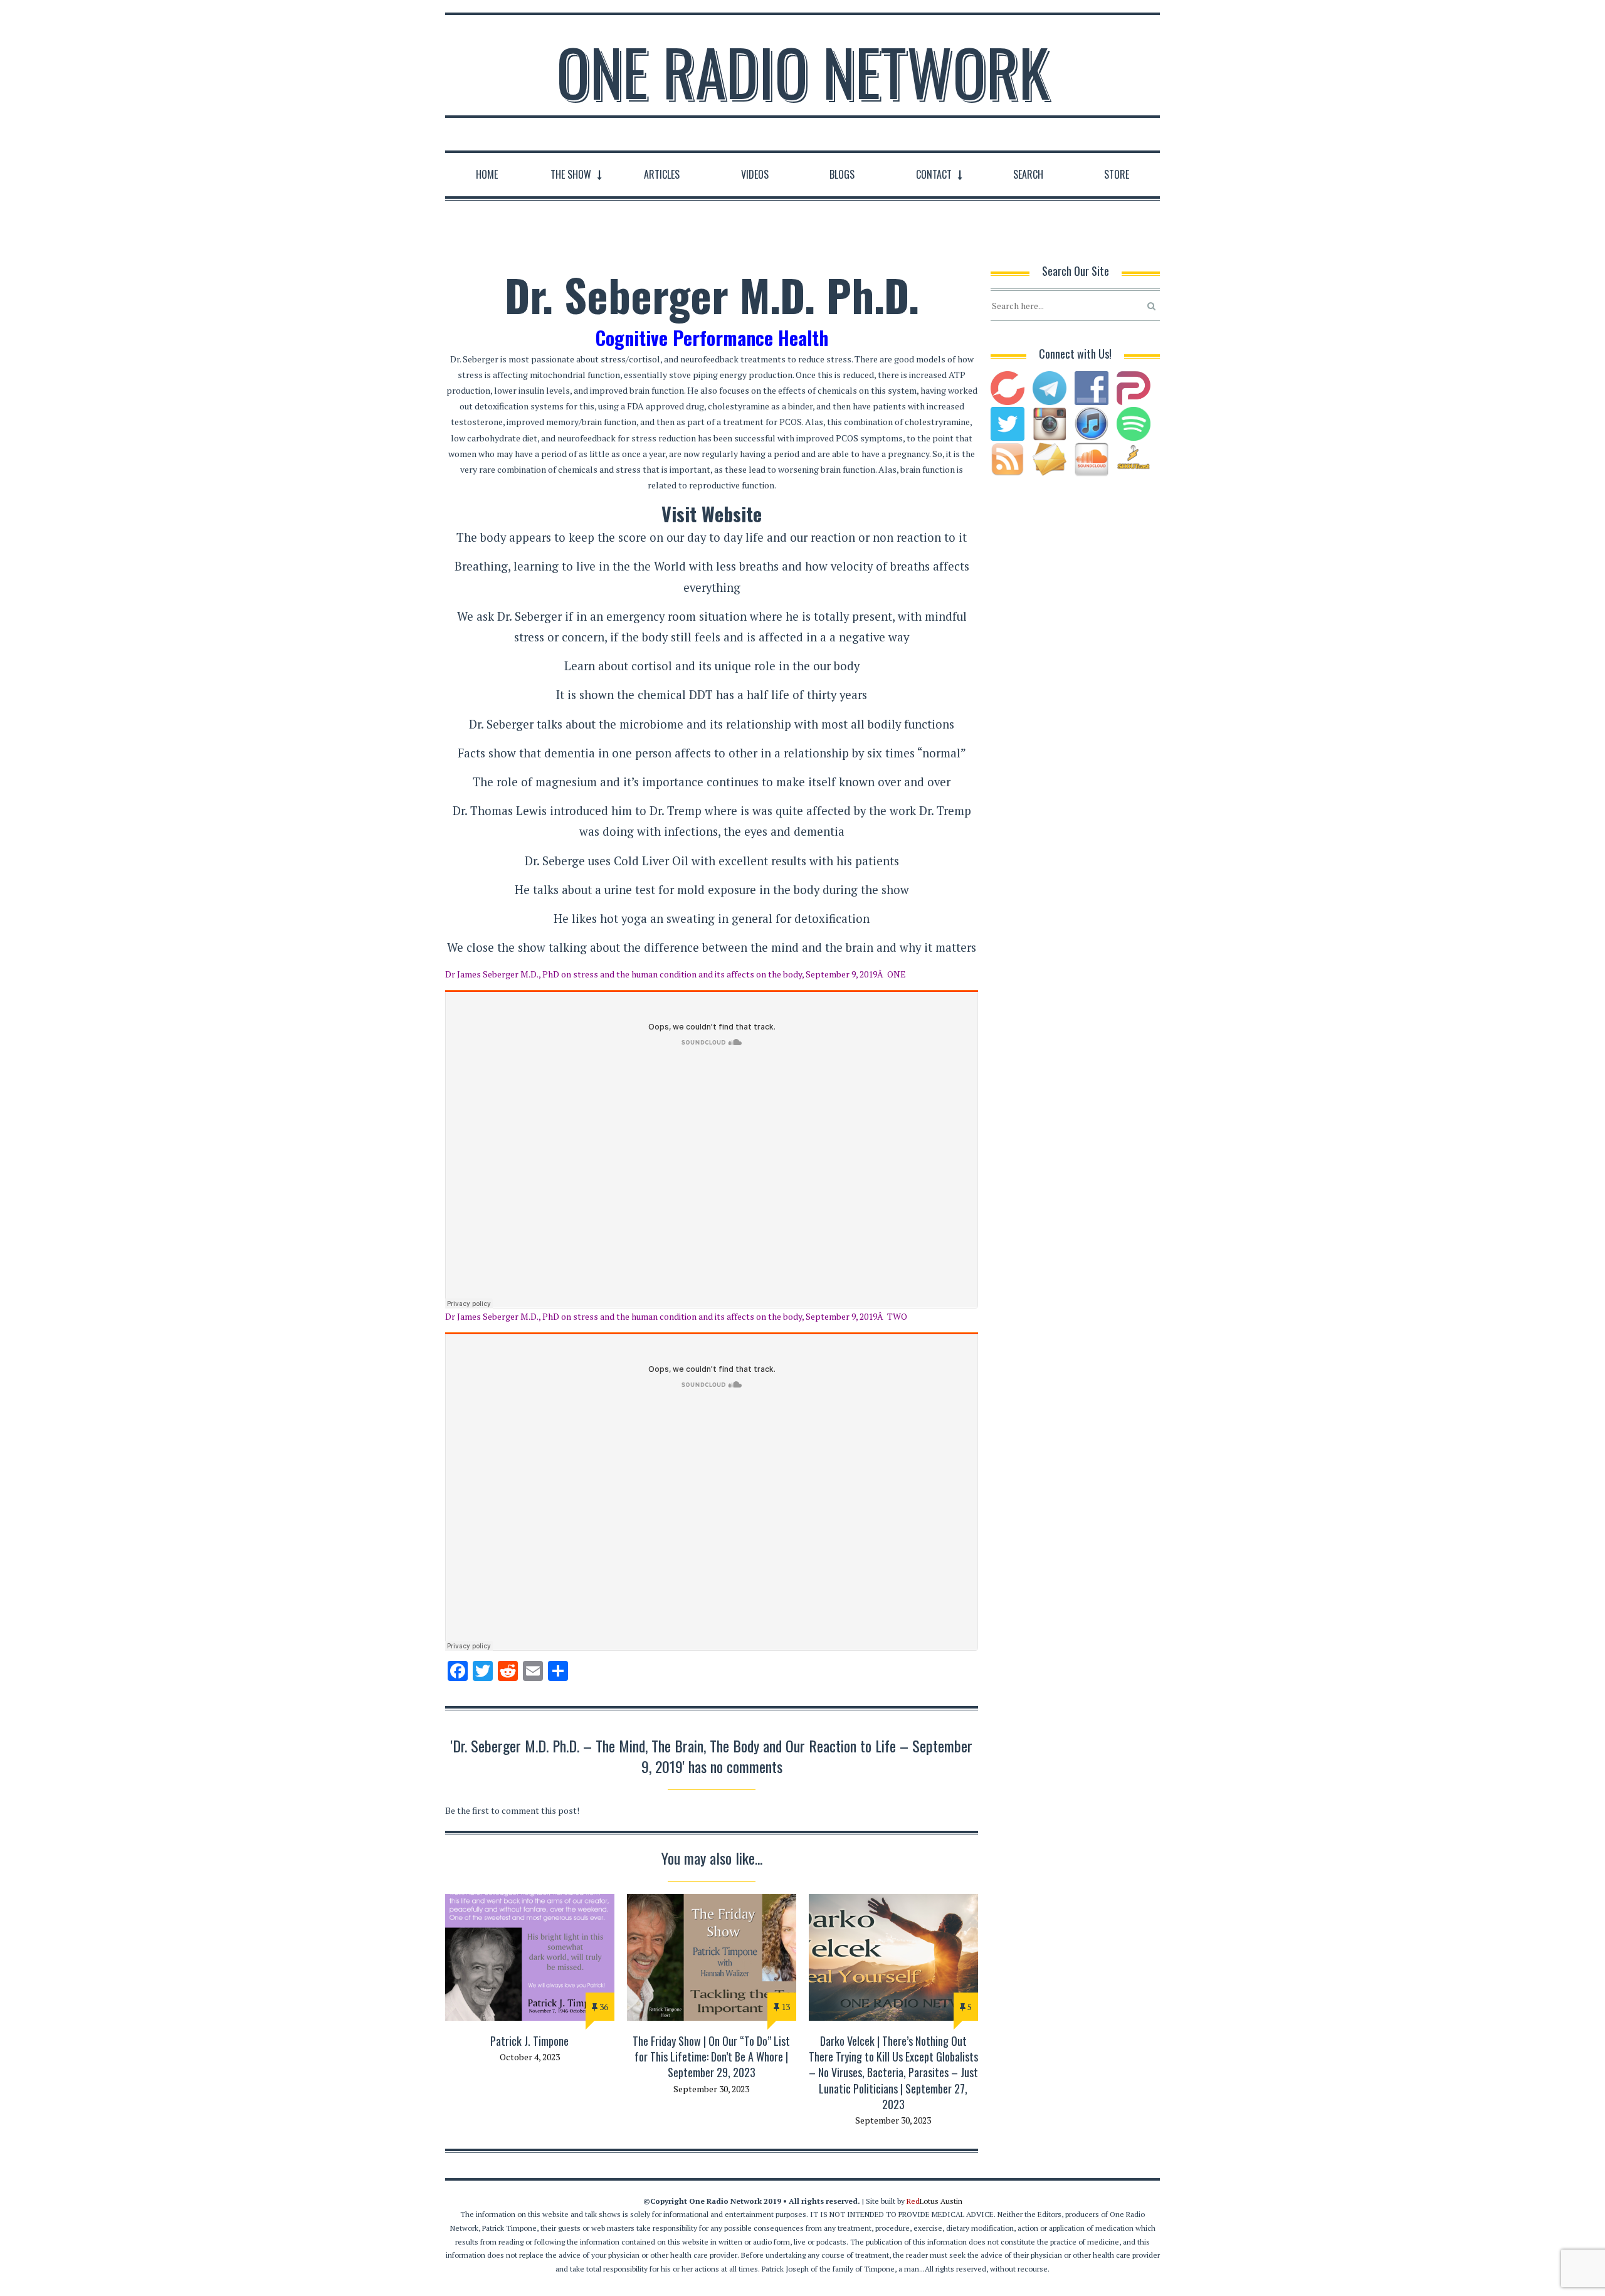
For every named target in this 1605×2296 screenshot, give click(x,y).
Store (1117, 174)
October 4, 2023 (530, 2057)
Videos (755, 174)
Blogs (842, 174)
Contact (934, 174)
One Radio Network (803, 71)
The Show (571, 174)
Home (487, 174)
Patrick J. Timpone (529, 2041)
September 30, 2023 (711, 2089)
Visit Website (712, 514)
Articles (662, 174)
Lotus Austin (934, 2201)
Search (1028, 174)
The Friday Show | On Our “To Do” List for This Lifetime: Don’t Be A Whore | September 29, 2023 (711, 2056)
